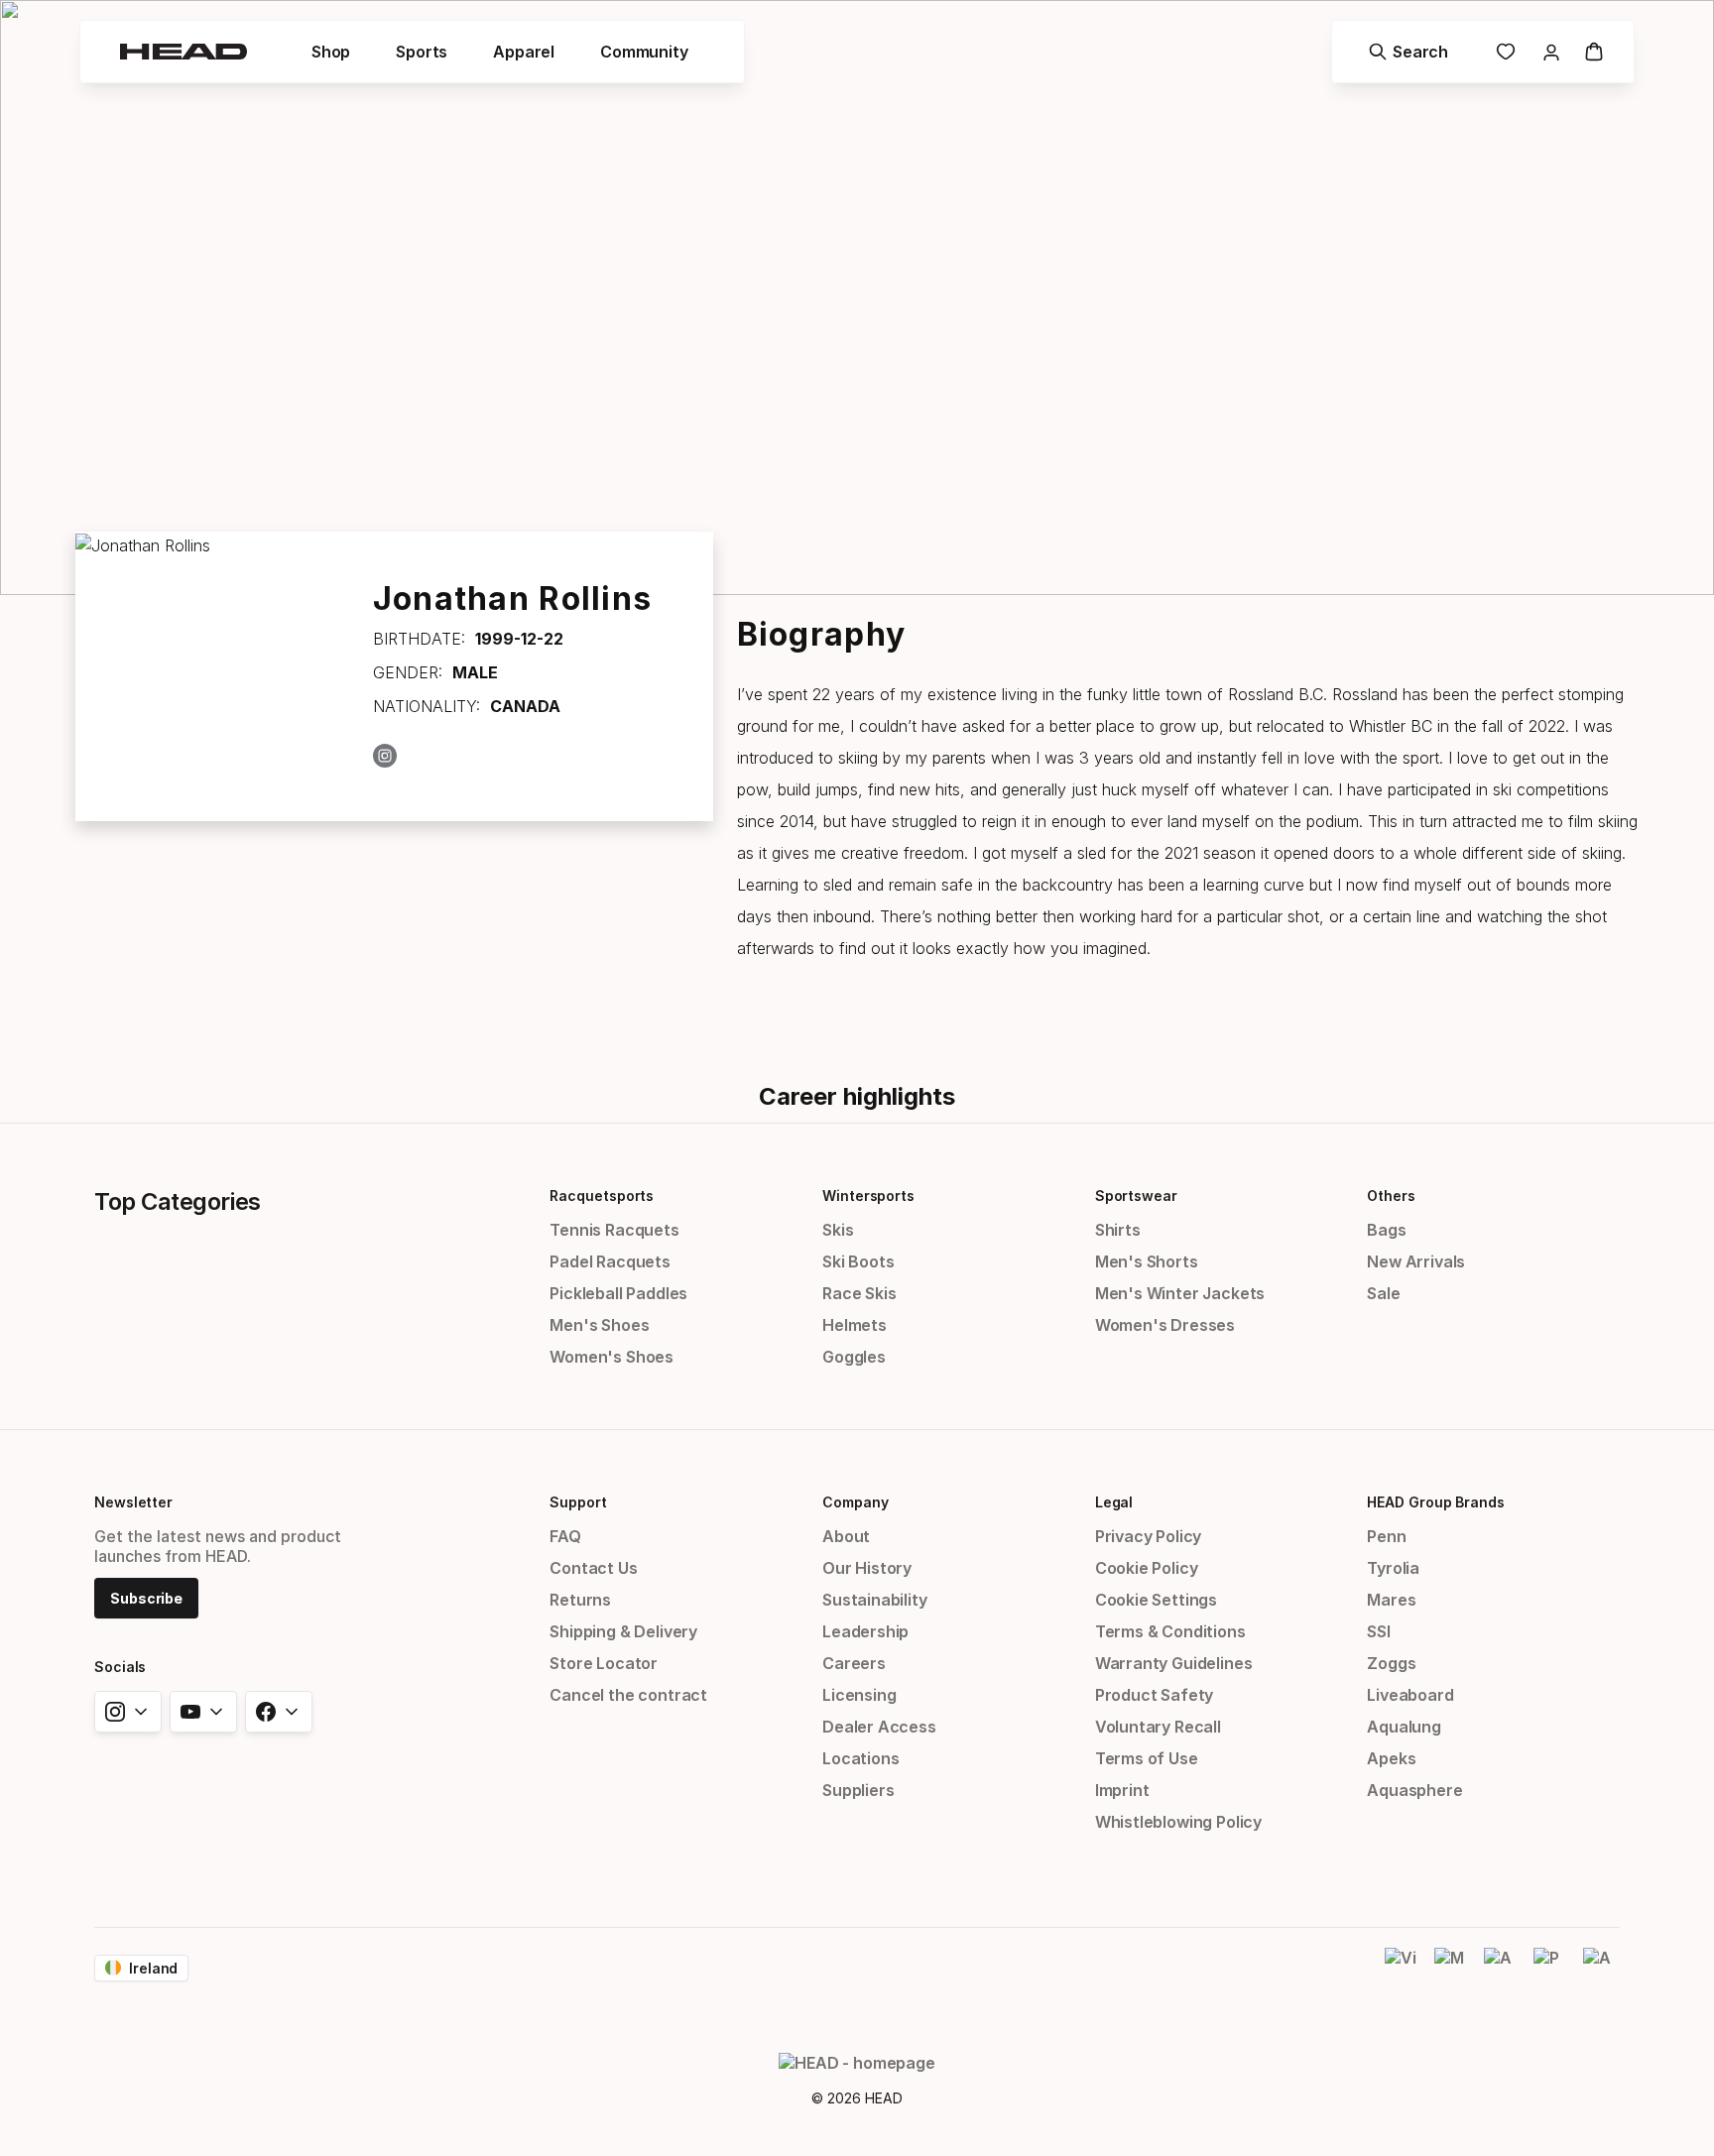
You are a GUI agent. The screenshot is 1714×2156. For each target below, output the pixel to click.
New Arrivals (1416, 1261)
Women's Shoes (612, 1357)
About (846, 1536)
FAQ (565, 1536)
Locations (860, 1758)
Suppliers (858, 1790)
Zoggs (1391, 1663)
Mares (1391, 1600)
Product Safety (1155, 1695)
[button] (331, 52)
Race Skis (859, 1293)
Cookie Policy (1147, 1568)
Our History (867, 1568)
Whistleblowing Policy (1178, 1822)
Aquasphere (1414, 1790)
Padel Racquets (610, 1261)
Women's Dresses (1165, 1325)
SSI (1378, 1631)
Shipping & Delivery (623, 1631)
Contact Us (593, 1568)
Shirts (1118, 1230)
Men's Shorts (1147, 1261)
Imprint (1122, 1790)
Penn (1386, 1536)
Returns (580, 1600)
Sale (1383, 1293)
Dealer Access (879, 1727)
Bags (1386, 1230)
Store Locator (604, 1663)
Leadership (865, 1631)
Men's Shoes (599, 1325)
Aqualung (1404, 1727)
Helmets (855, 1325)
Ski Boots (858, 1261)
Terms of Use (1147, 1758)
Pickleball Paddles (618, 1293)
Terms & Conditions (1170, 1631)
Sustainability (875, 1600)
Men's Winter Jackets (1180, 1293)
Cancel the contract (628, 1695)
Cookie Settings (1156, 1600)
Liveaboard (1410, 1695)
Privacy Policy (1149, 1536)
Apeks (1391, 1758)
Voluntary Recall (1158, 1727)
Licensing (859, 1695)
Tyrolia (1393, 1568)
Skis (838, 1230)
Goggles (854, 1357)
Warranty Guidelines (1174, 1663)
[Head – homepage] (184, 52)
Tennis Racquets (614, 1230)
